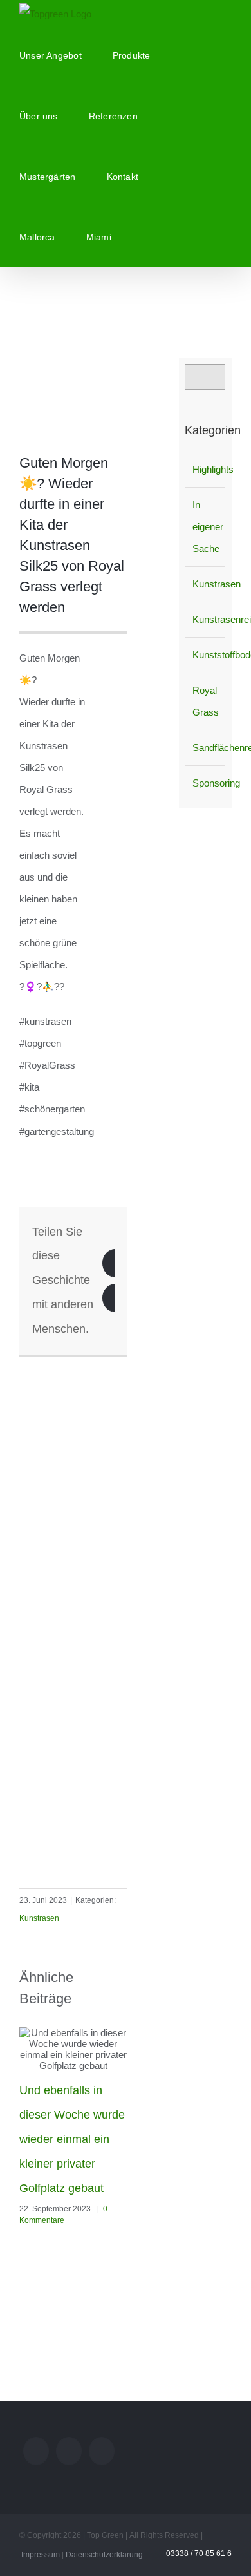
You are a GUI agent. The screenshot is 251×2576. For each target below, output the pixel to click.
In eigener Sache (206, 527)
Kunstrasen (39, 1918)
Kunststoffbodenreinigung (206, 655)
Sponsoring (206, 783)
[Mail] (36, 2451)
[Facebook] (102, 2451)
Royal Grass (206, 701)
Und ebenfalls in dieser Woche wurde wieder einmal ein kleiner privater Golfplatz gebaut (72, 2139)
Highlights (206, 469)
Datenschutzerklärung (104, 2555)
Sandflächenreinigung (206, 748)
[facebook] (124, 1362)
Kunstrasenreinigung (206, 619)
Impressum (41, 2555)
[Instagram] (69, 2451)
